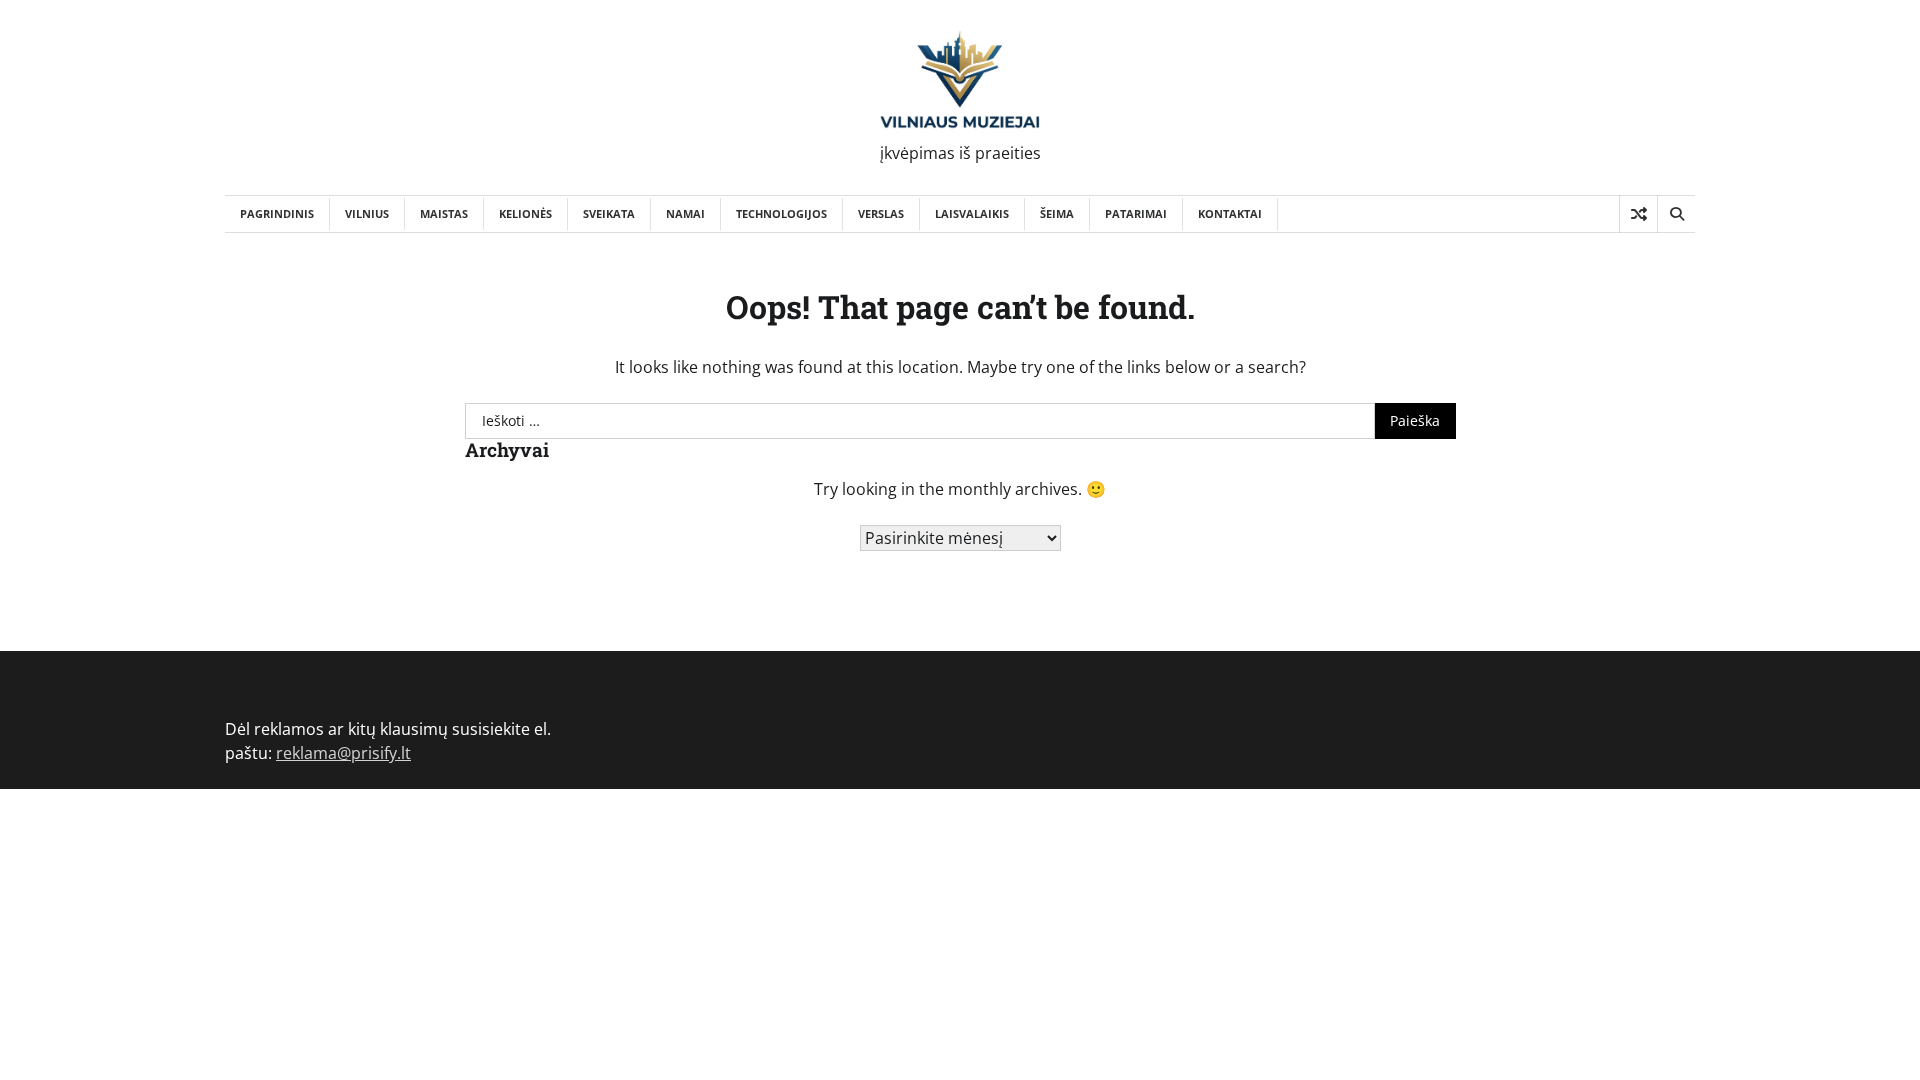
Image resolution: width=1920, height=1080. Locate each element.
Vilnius (367, 213)
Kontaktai (1230, 213)
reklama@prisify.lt (343, 753)
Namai (685, 213)
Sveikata (609, 213)
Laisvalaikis (972, 213)
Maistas (444, 213)
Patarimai (1136, 213)
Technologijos (781, 213)
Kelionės (525, 213)
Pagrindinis (277, 213)
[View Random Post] (1638, 214)
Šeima (1057, 213)
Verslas (881, 213)
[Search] (1676, 214)
